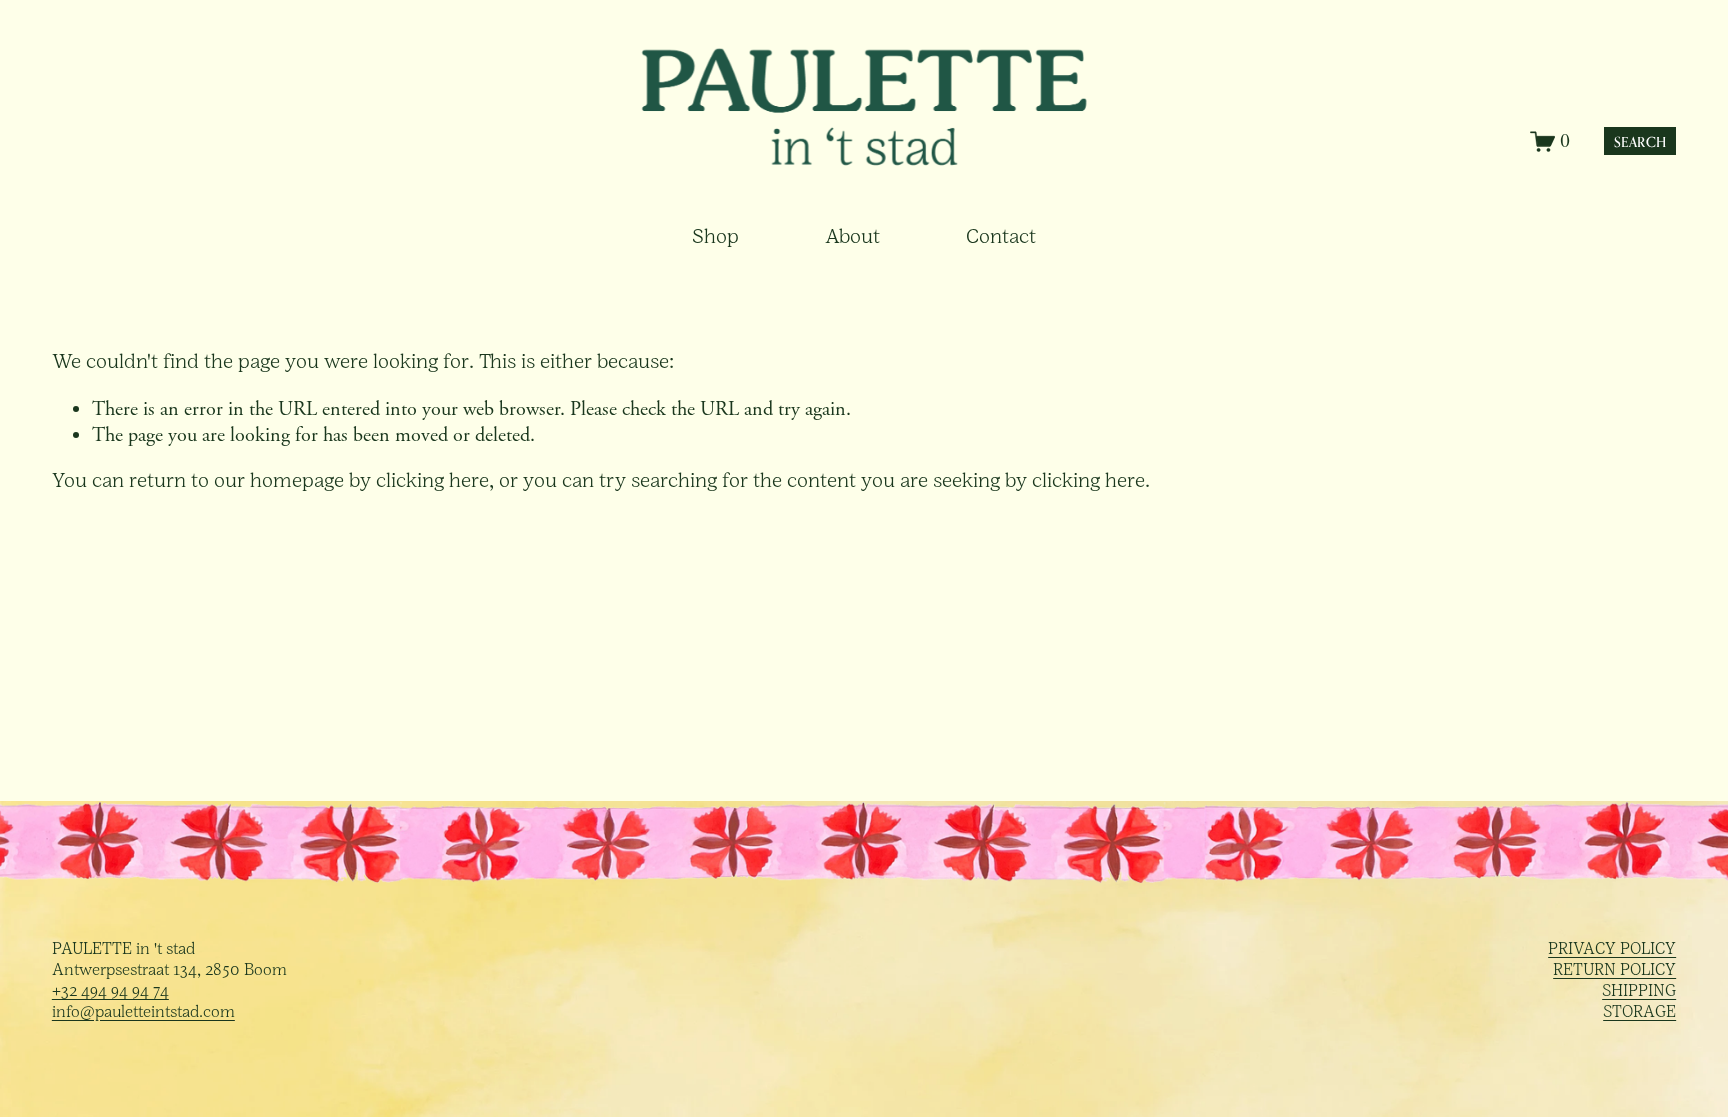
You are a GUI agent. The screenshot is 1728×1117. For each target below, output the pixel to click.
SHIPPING (1639, 992)
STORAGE (1639, 1013)
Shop (715, 238)
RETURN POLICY (1614, 971)
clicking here (432, 482)
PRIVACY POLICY (1612, 950)
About (852, 238)
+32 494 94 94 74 (110, 992)
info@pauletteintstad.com (143, 1013)
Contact (1001, 238)
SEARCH (1640, 141)
